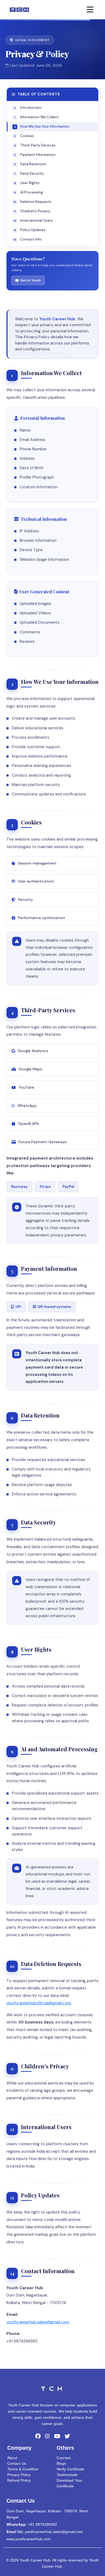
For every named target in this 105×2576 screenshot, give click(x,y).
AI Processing (29, 192)
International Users (33, 220)
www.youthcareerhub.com (29, 2539)
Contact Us (17, 2463)
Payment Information (35, 155)
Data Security (29, 173)
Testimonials (67, 2475)
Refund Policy (19, 2480)
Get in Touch (30, 280)
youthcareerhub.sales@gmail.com (38, 2322)
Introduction (28, 108)
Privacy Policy (19, 2475)
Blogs (61, 2463)
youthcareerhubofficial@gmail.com (39, 2003)
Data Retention (30, 164)
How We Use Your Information (42, 126)
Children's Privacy (32, 211)
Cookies (24, 136)
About (12, 2458)
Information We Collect (37, 117)
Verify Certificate (70, 2469)
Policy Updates (29, 230)
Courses (64, 2458)
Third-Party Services (35, 145)
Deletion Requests (32, 202)
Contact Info (27, 239)
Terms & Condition (23, 2469)
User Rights (27, 183)
